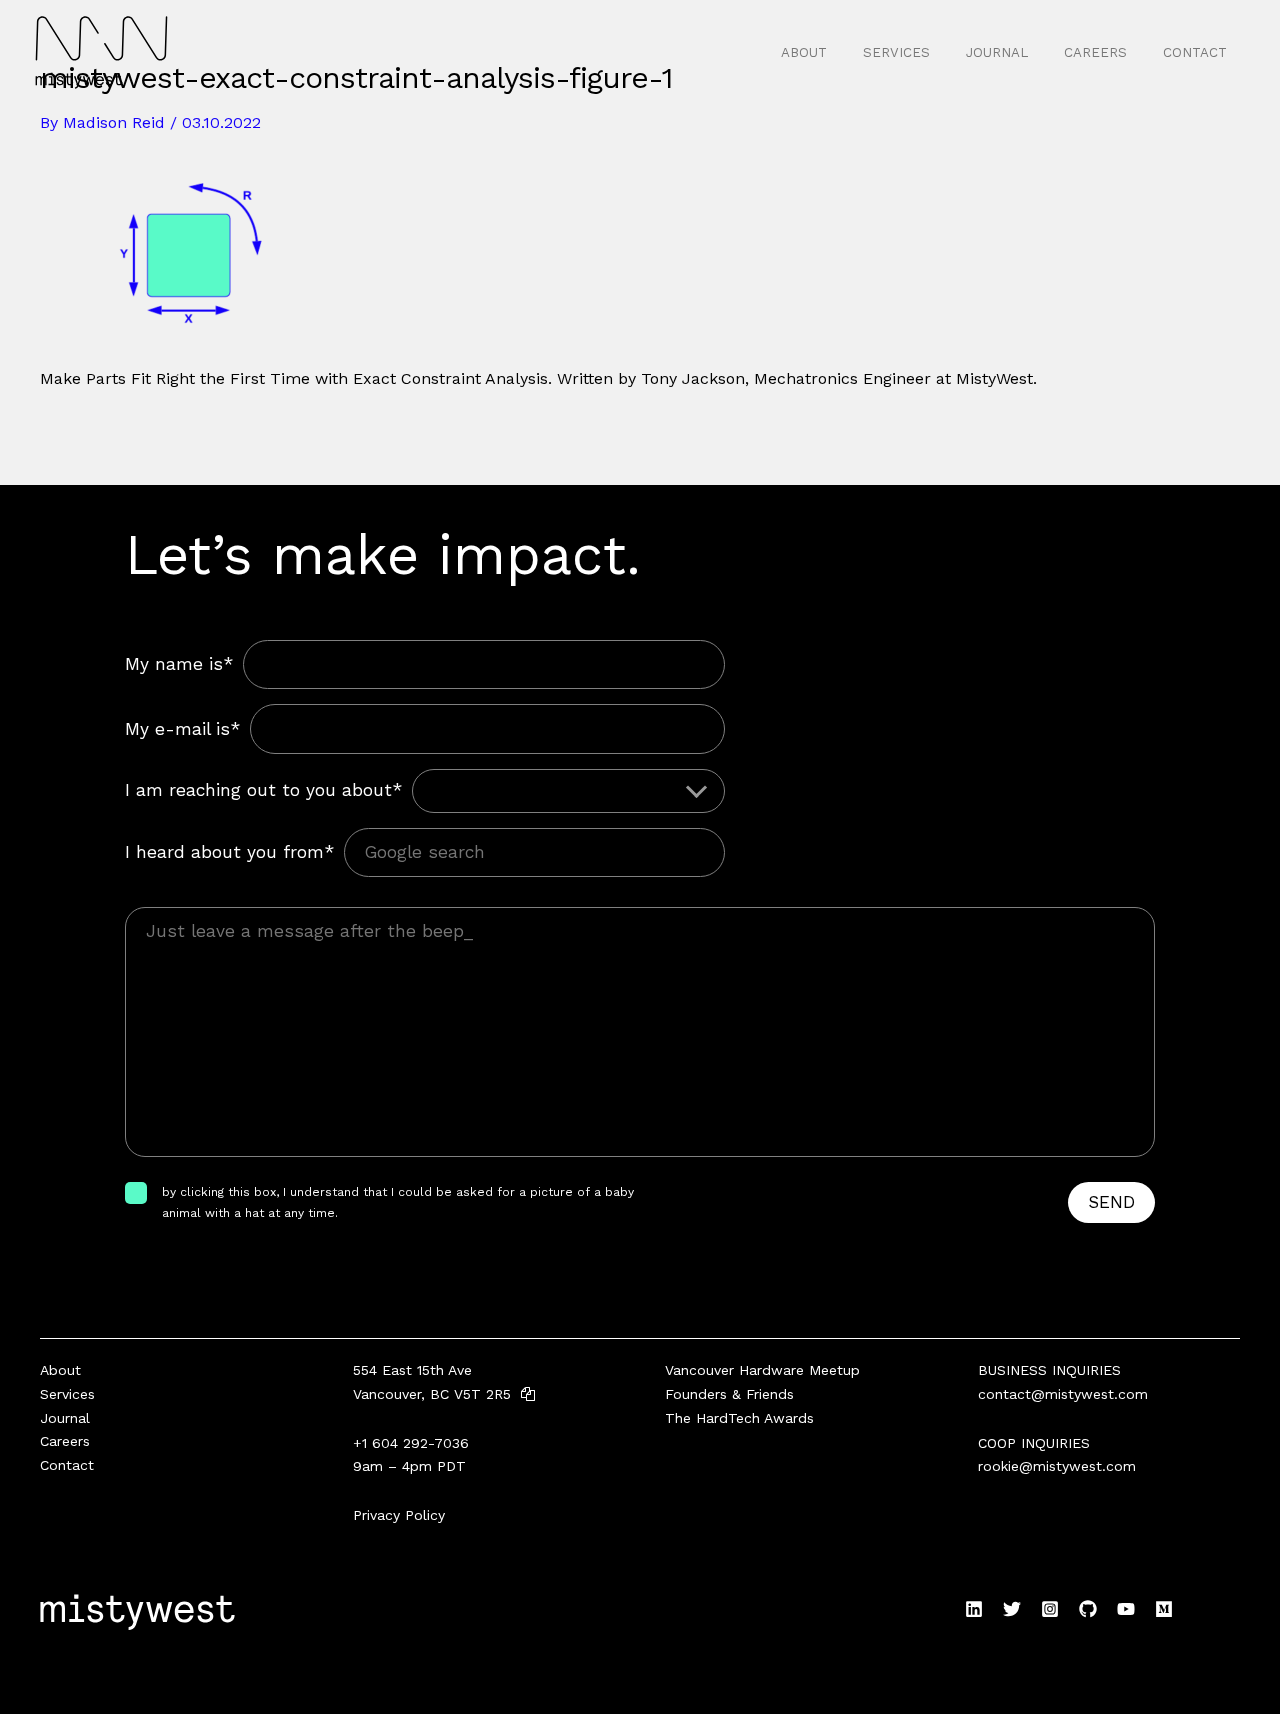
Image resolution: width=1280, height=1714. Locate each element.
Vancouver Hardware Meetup (762, 1370)
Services (896, 52)
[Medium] (1164, 1609)
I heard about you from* (229, 852)
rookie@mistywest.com (1057, 1466)
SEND (1111, 1202)
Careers (1095, 52)
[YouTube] (1126, 1609)
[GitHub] (1088, 1609)
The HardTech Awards (739, 1418)
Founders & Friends (729, 1394)
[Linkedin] (974, 1609)
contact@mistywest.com (1063, 1394)
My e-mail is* (182, 729)
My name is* (179, 664)
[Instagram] (1050, 1609)
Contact (1195, 52)
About (804, 52)
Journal (997, 52)
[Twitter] (1012, 1609)
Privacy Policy (399, 1515)
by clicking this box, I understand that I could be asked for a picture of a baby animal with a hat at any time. (398, 1202)
